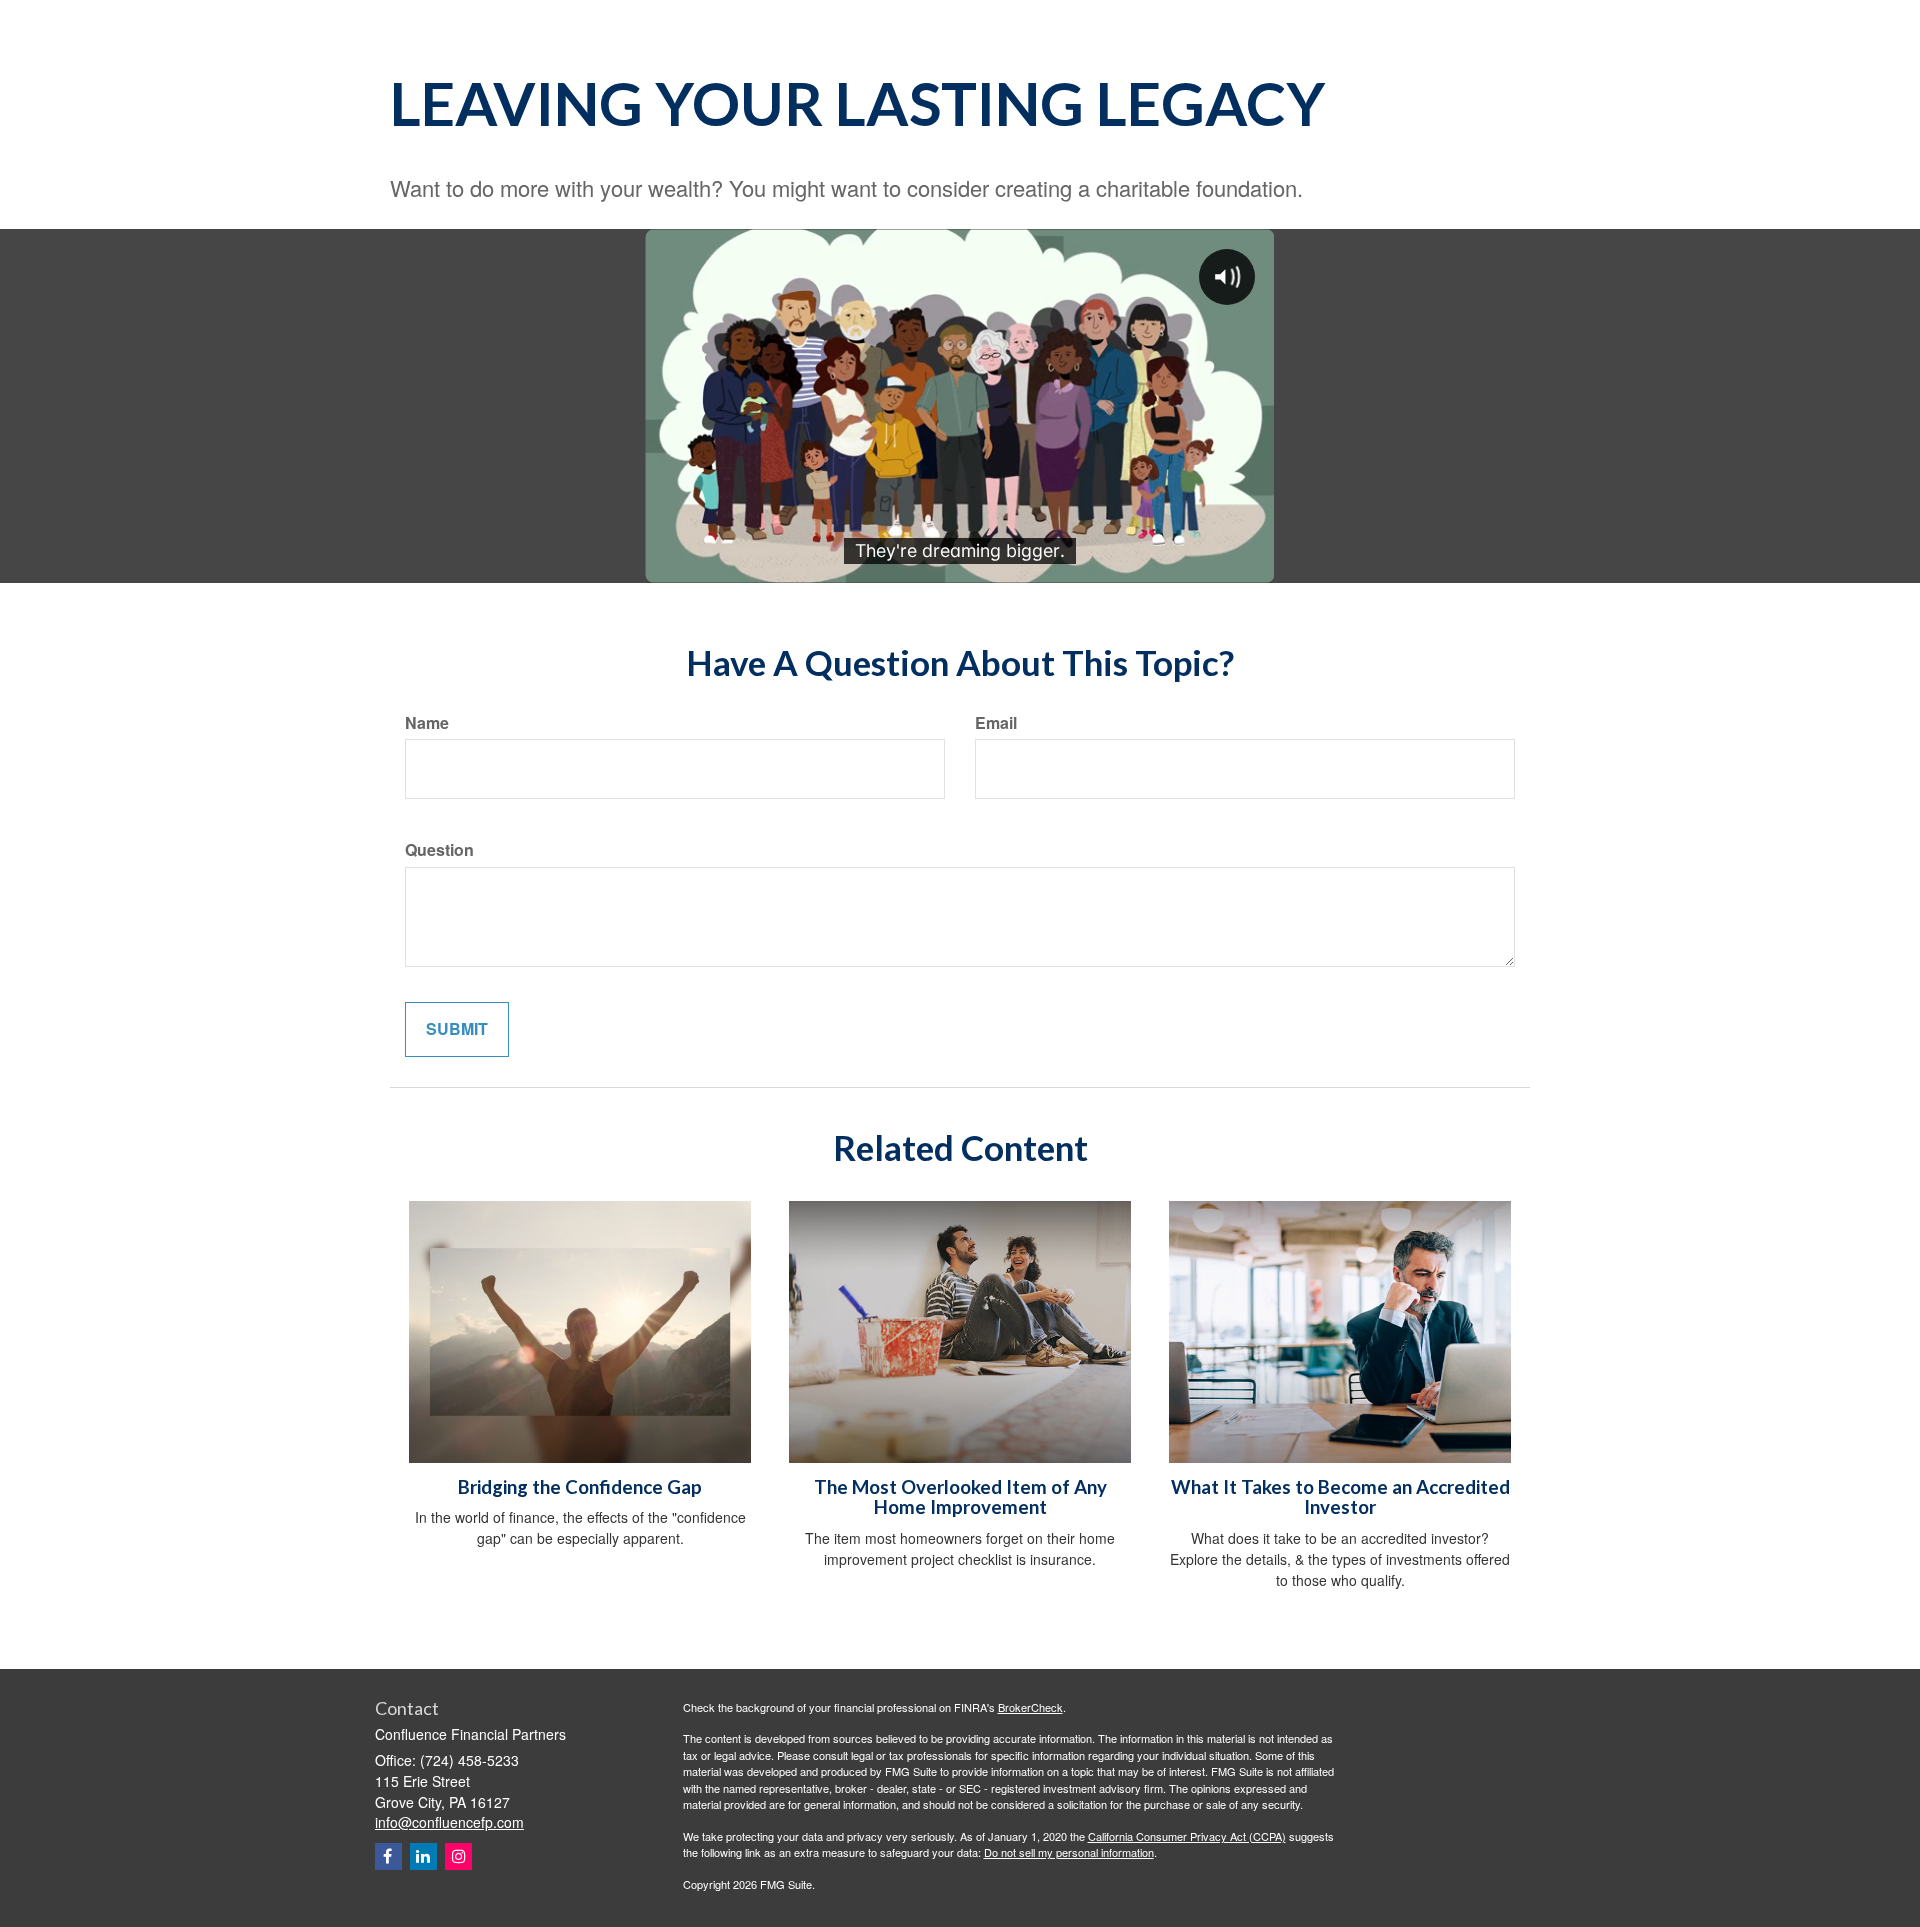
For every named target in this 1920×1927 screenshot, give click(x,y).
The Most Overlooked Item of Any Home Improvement (960, 1497)
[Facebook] (388, 1856)
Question (439, 850)
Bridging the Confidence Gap (580, 1487)
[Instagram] (458, 1856)
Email (996, 723)
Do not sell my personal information (1069, 1852)
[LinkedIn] (423, 1856)
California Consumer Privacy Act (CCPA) (1187, 1836)
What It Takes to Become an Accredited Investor (1340, 1497)
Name (427, 723)
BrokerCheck (1030, 1707)
